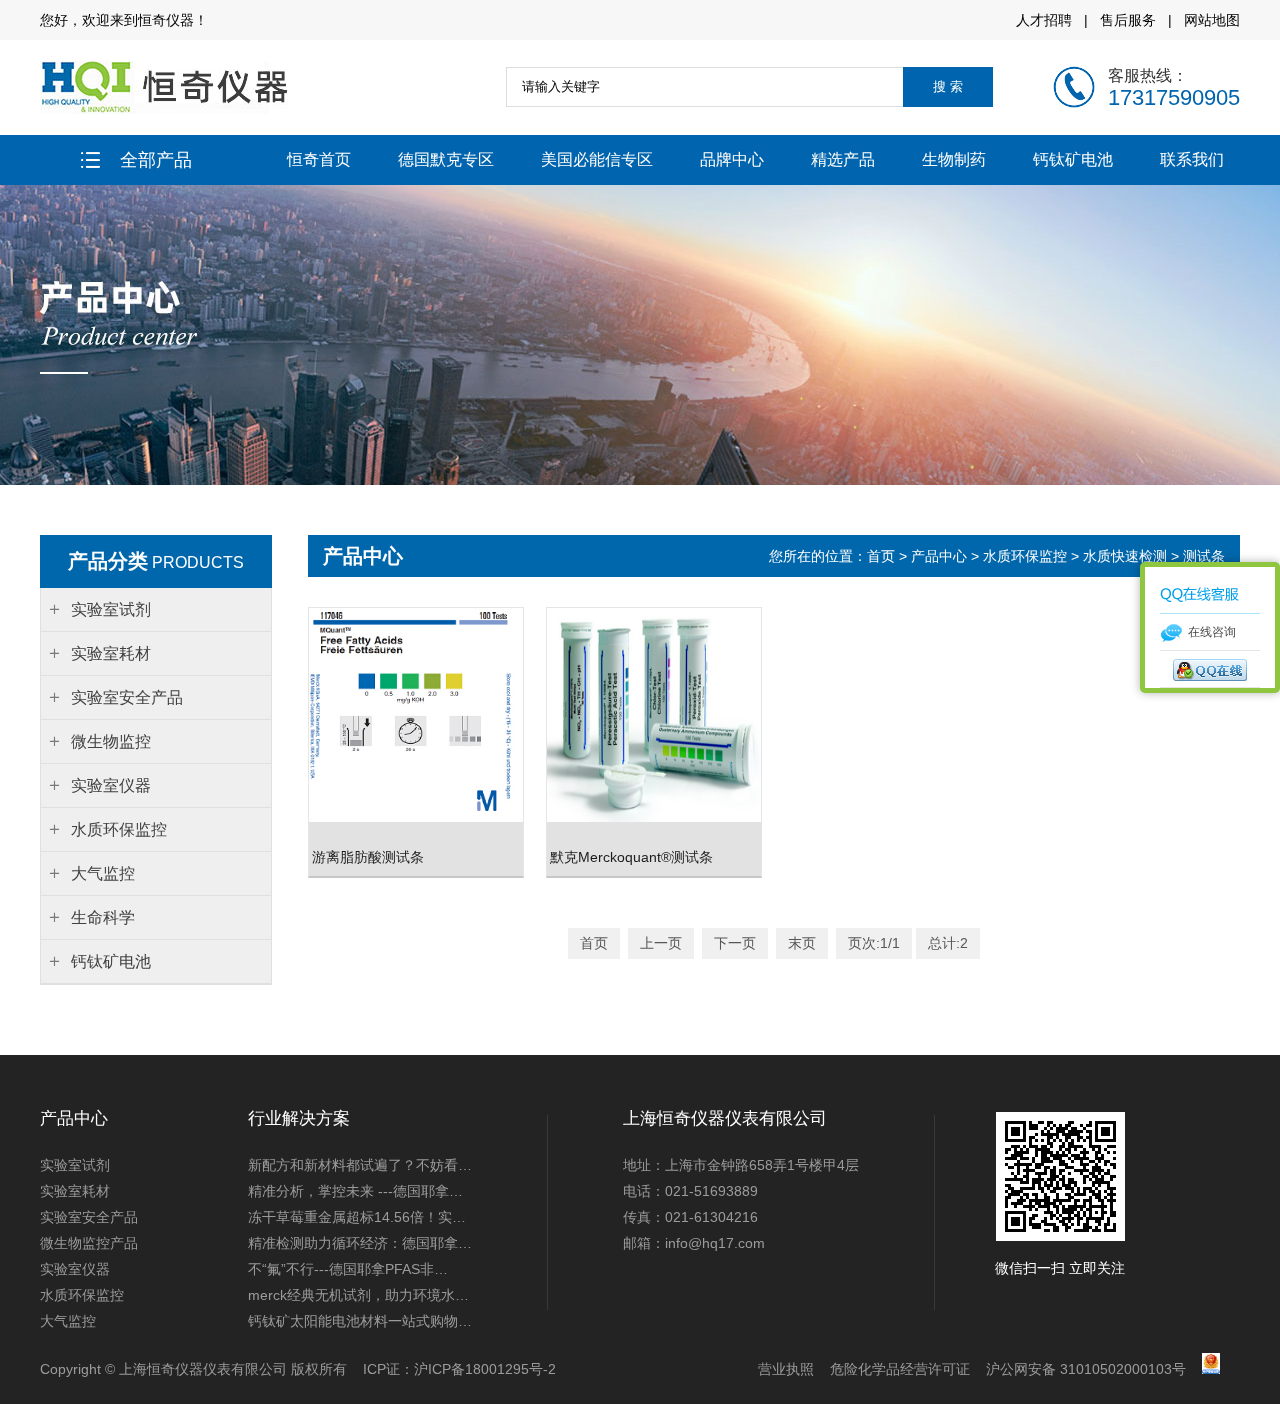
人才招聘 (1044, 20)
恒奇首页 (319, 159)
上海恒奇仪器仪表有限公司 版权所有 (233, 1369)
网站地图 (1212, 20)
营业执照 (786, 1369)
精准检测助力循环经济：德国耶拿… (360, 1243)
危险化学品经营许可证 (900, 1369)
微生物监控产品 (89, 1243)
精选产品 (843, 159)
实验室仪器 (75, 1269)
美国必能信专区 (597, 159)
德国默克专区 (446, 159)
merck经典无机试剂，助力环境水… (358, 1295)
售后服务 (1128, 20)
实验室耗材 (75, 1191)
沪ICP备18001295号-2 (485, 1369)
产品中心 (939, 556)
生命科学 (103, 917)
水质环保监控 (1025, 556)
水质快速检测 (1125, 556)
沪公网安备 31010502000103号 (1086, 1369)
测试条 (1204, 556)
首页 (883, 556)
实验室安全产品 (89, 1217)
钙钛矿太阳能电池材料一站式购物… (360, 1321)
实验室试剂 (75, 1165)
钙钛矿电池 (1073, 159)
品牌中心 (732, 159)
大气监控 (68, 1321)
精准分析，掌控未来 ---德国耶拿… (355, 1191)
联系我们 (1192, 159)
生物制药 (954, 159)
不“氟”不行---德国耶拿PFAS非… (348, 1269)
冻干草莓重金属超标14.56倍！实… (357, 1217)
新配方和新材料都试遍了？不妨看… (360, 1165)
